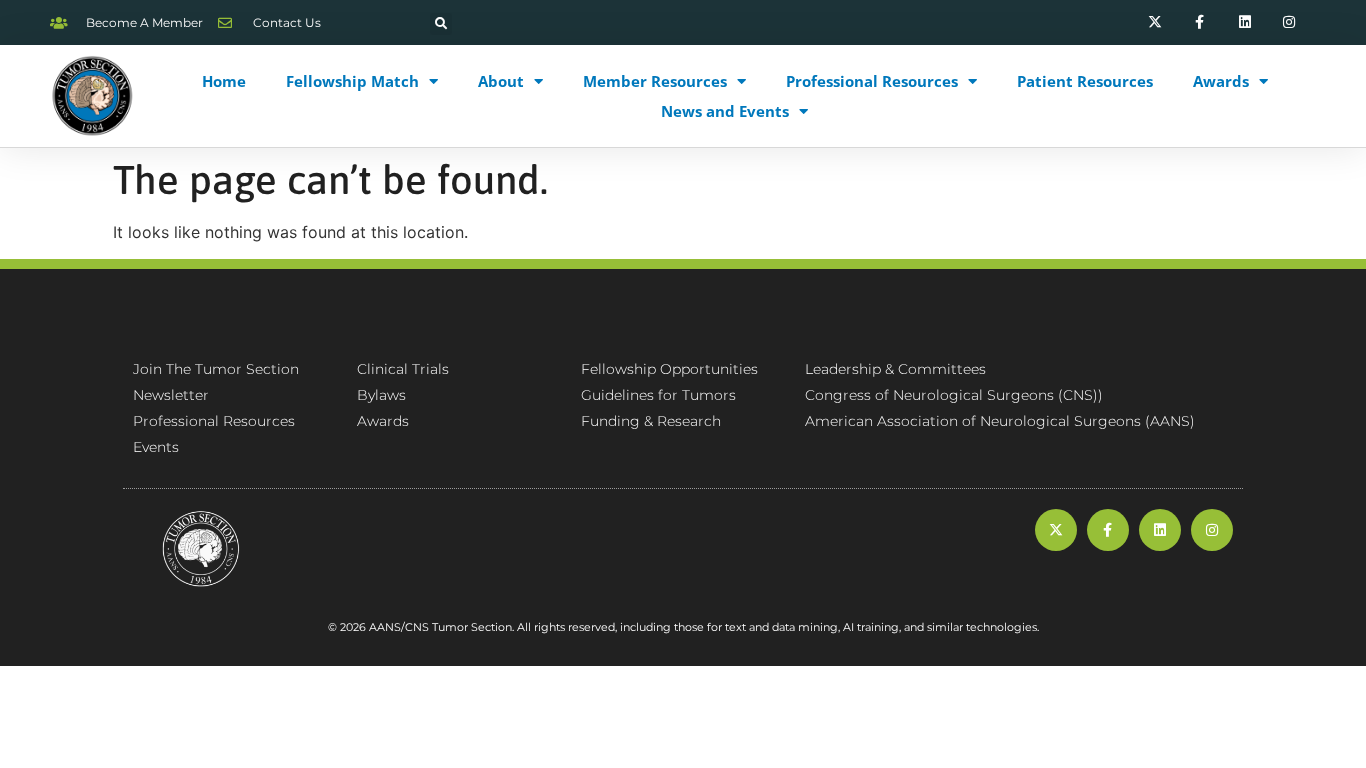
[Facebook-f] (1199, 22)
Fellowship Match (352, 81)
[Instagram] (1289, 22)
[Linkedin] (1244, 22)
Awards (1221, 81)
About (501, 81)
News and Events (725, 111)
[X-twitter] (1155, 22)
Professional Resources (872, 81)
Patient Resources (1085, 81)
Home (224, 81)
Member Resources (655, 81)
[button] (441, 24)
